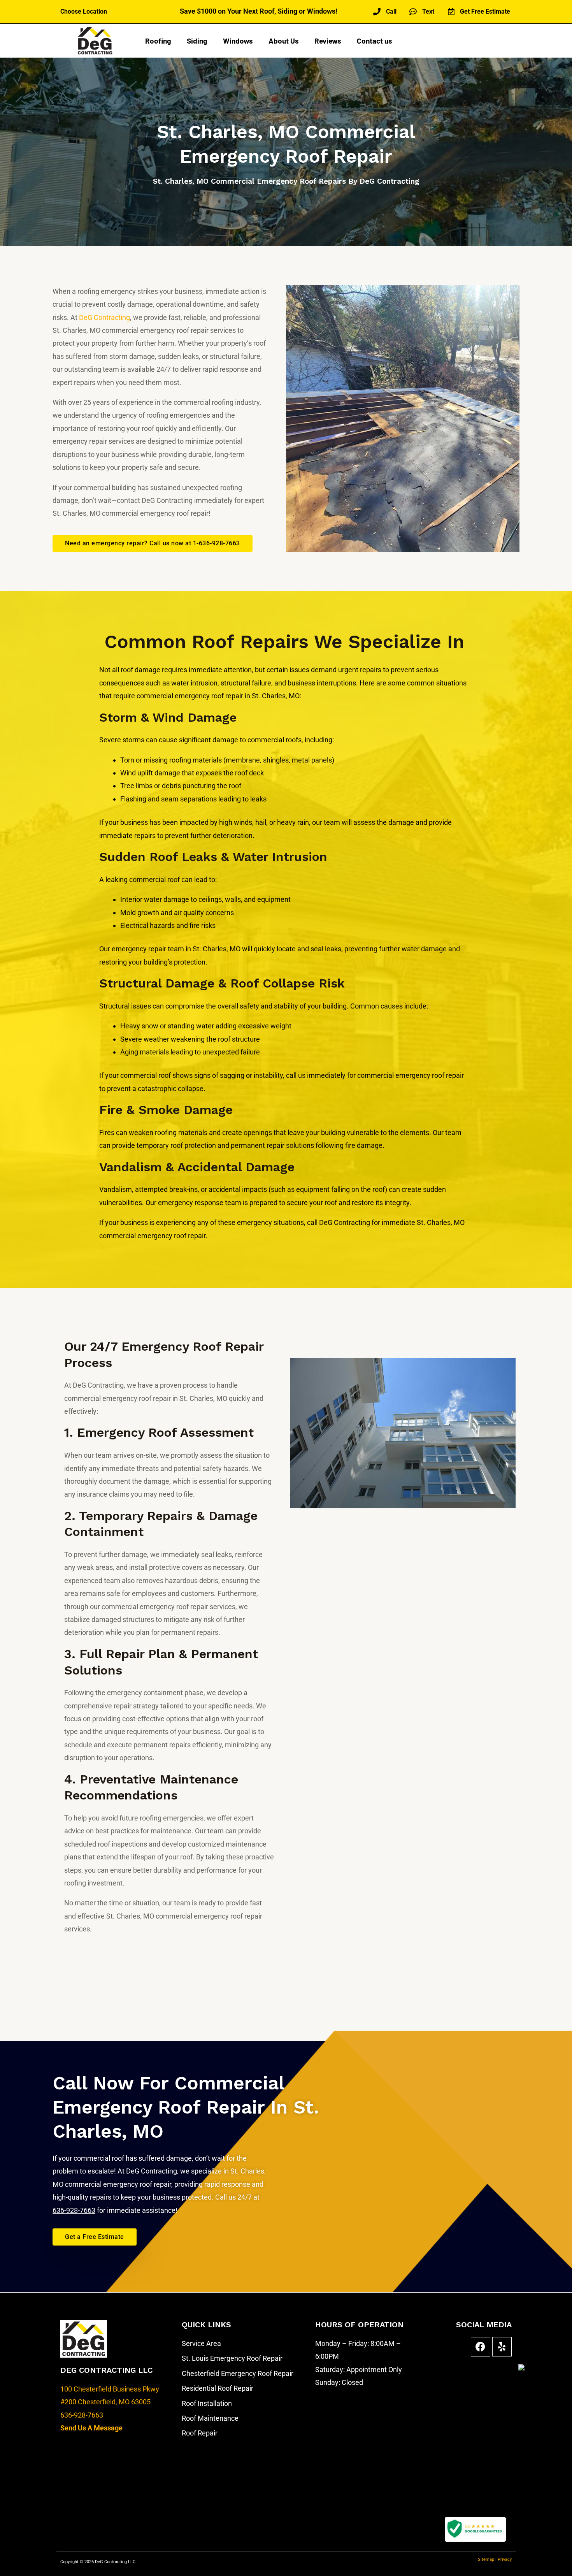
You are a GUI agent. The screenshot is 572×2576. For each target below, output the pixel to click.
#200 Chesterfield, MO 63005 (105, 2402)
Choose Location (84, 11)
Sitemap (487, 2559)
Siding (197, 41)
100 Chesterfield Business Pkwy (110, 2389)
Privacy (505, 2559)
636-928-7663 (82, 2415)
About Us (284, 41)
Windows (238, 41)
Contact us (375, 41)
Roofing (158, 41)
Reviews (328, 41)
